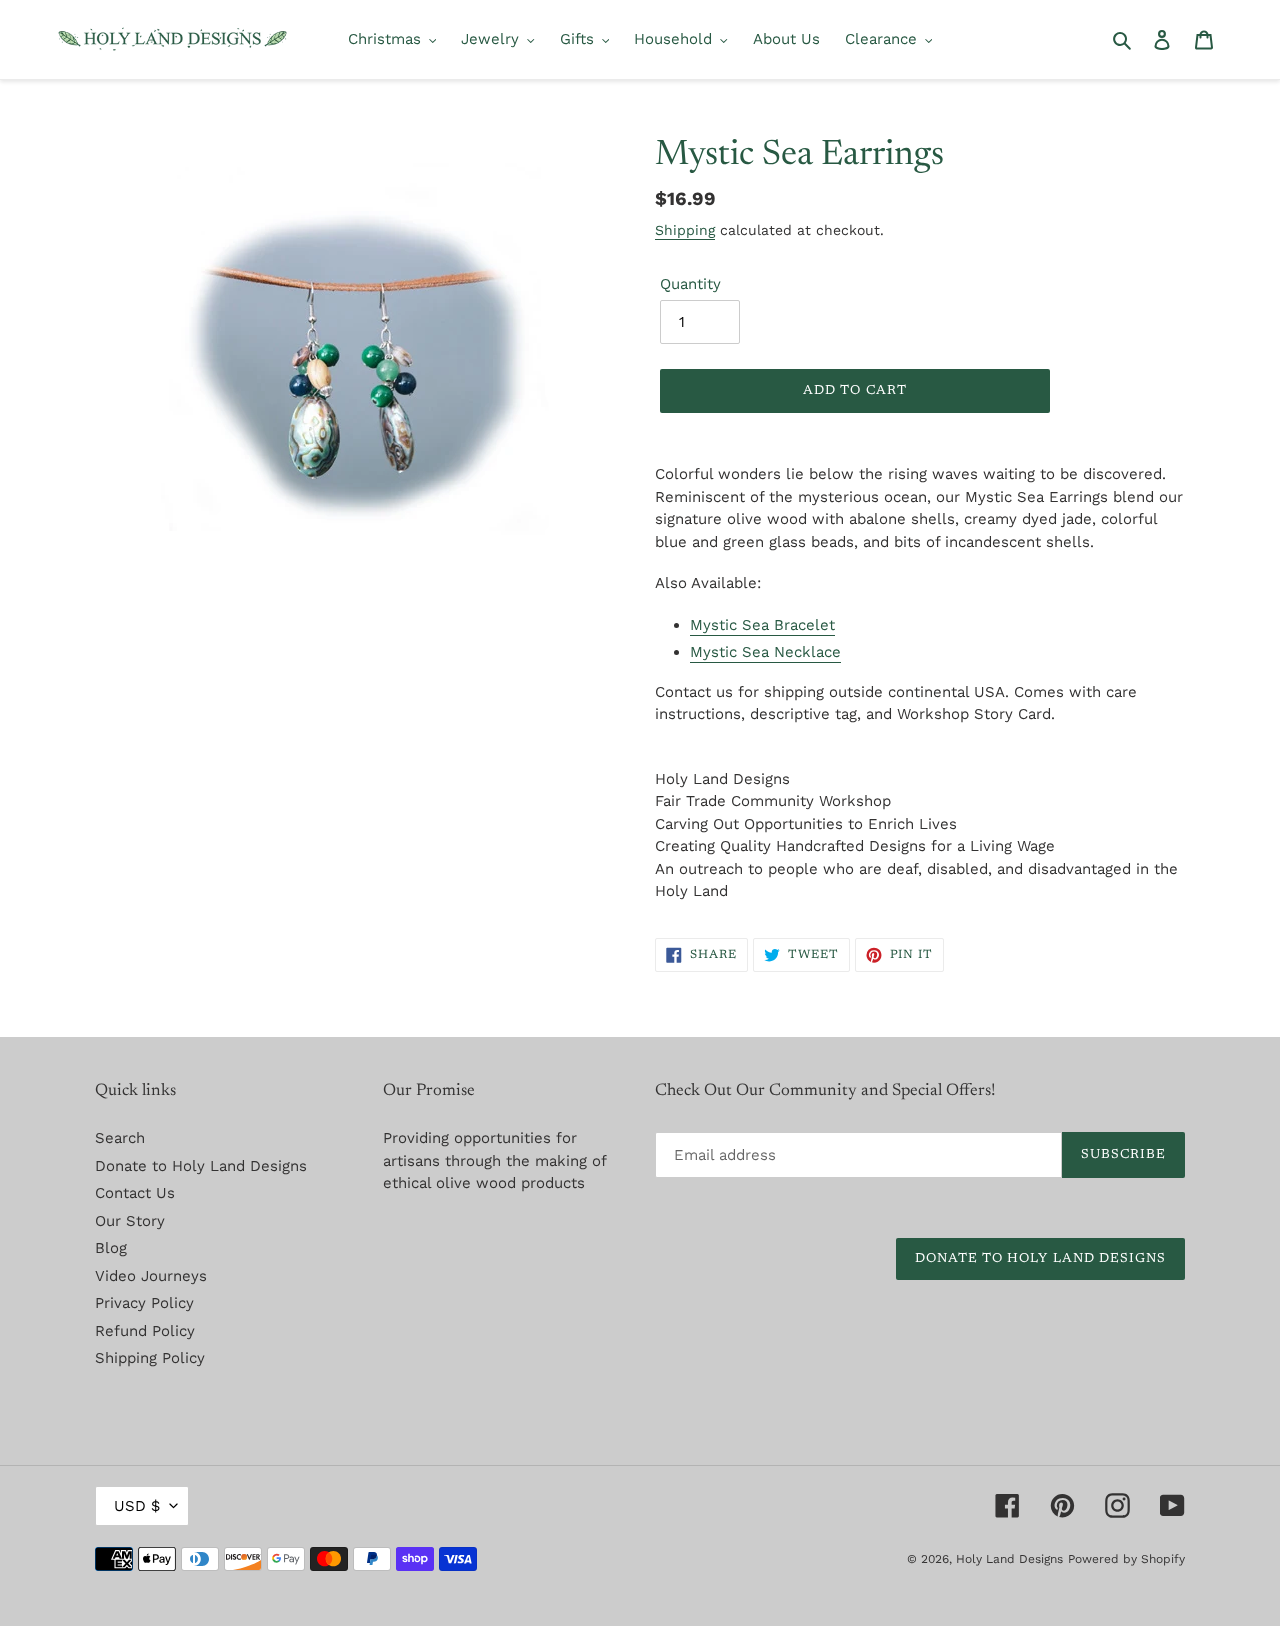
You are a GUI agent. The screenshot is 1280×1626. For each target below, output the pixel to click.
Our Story (130, 1221)
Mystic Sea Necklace (765, 652)
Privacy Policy (144, 1303)
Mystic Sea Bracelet (762, 625)
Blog (111, 1248)
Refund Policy (145, 1331)
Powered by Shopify (1126, 1559)
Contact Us (135, 1193)
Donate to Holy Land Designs (201, 1166)
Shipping (685, 230)
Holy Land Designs (1009, 1559)
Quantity (690, 284)
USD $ (137, 1506)
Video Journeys (151, 1276)
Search (120, 1138)
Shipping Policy (150, 1358)
